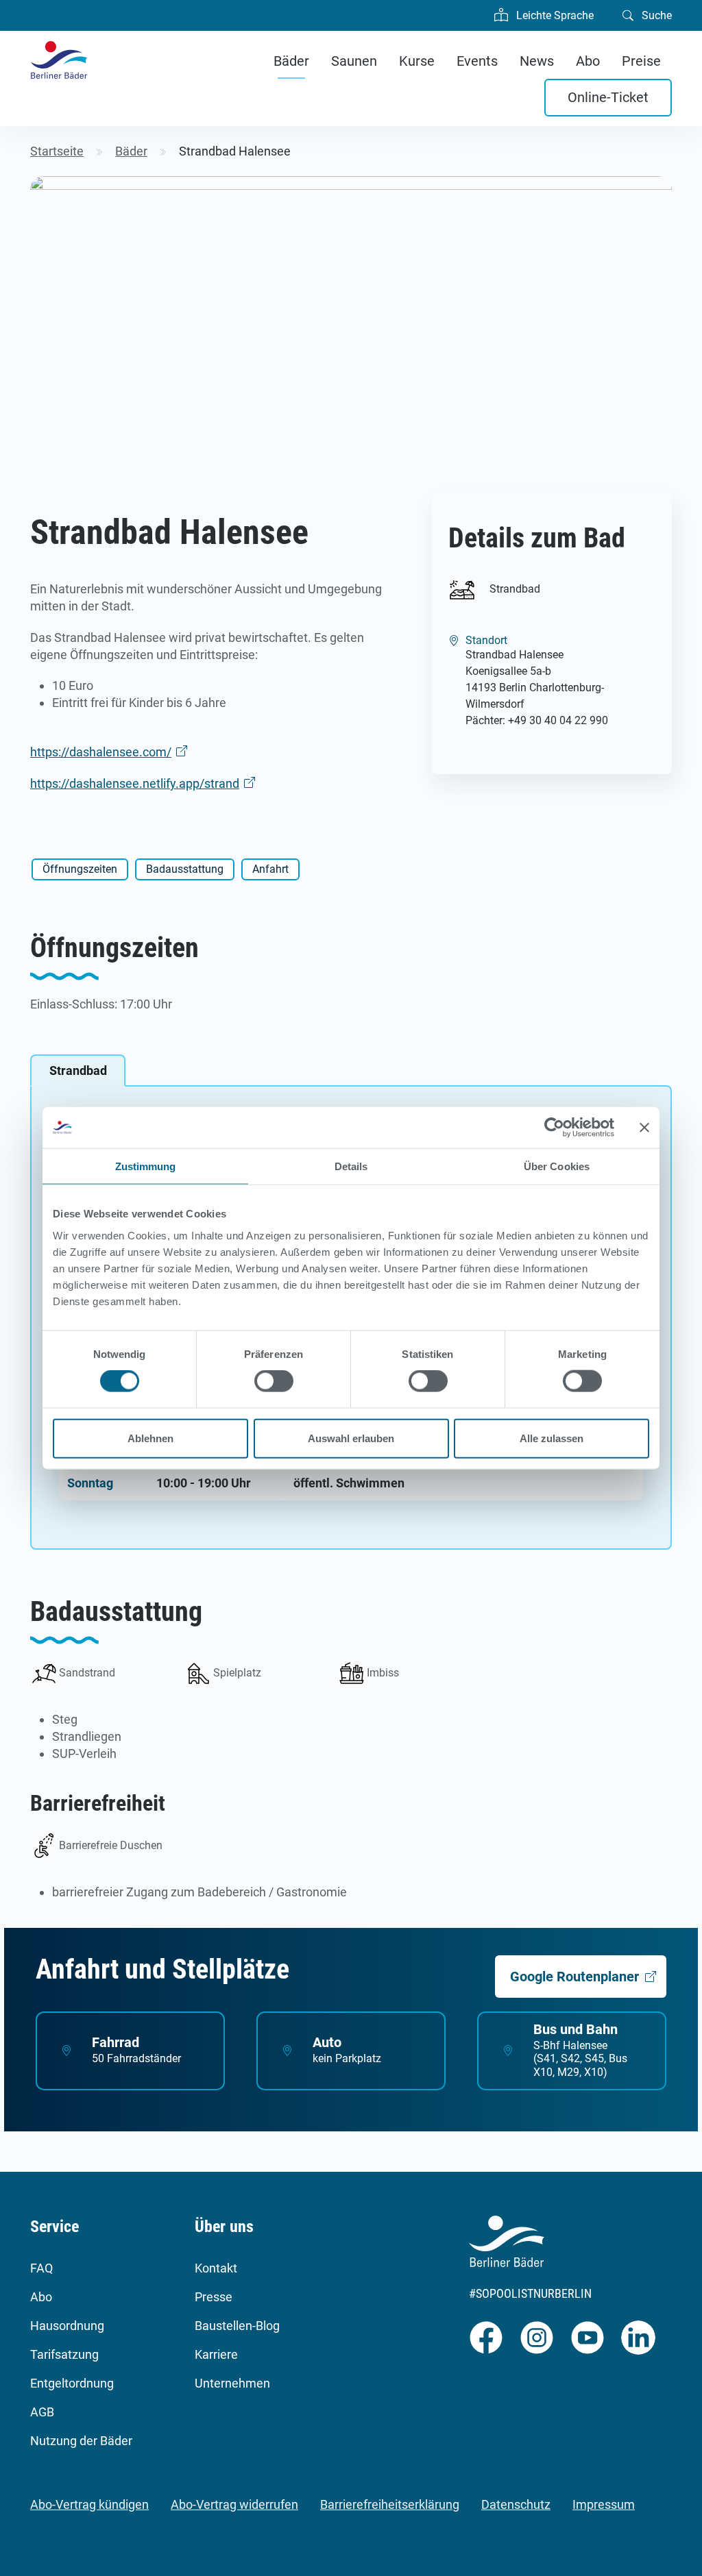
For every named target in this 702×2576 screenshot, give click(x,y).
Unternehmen (232, 2383)
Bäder (291, 61)
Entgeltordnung (72, 2383)
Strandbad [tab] (78, 1070)
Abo (588, 61)
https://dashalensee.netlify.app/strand (135, 783)
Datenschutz (516, 2504)
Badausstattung (185, 869)
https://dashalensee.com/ (101, 752)
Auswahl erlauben (351, 1438)
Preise (641, 61)
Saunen (354, 61)
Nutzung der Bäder (81, 2441)
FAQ (41, 2268)
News (537, 61)
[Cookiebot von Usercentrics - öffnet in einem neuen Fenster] (554, 1128)
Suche (655, 15)
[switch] (274, 1381)
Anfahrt (270, 869)
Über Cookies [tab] (557, 1166)
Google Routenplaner (574, 1977)
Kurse (417, 61)
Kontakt (216, 2268)
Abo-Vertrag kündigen (89, 2504)
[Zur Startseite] (59, 60)
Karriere (216, 2354)
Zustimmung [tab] (146, 1166)
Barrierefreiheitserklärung (390, 2504)
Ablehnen (150, 1438)
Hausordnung (67, 2326)
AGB (42, 2412)
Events (477, 61)
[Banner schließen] (644, 1128)
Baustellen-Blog (237, 2326)
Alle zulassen (552, 1438)
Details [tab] (351, 1166)
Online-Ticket (608, 97)
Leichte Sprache (554, 15)
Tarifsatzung (64, 2354)
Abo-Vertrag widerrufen (234, 2504)
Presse (214, 2297)
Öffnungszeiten (80, 869)
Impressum (604, 2504)
